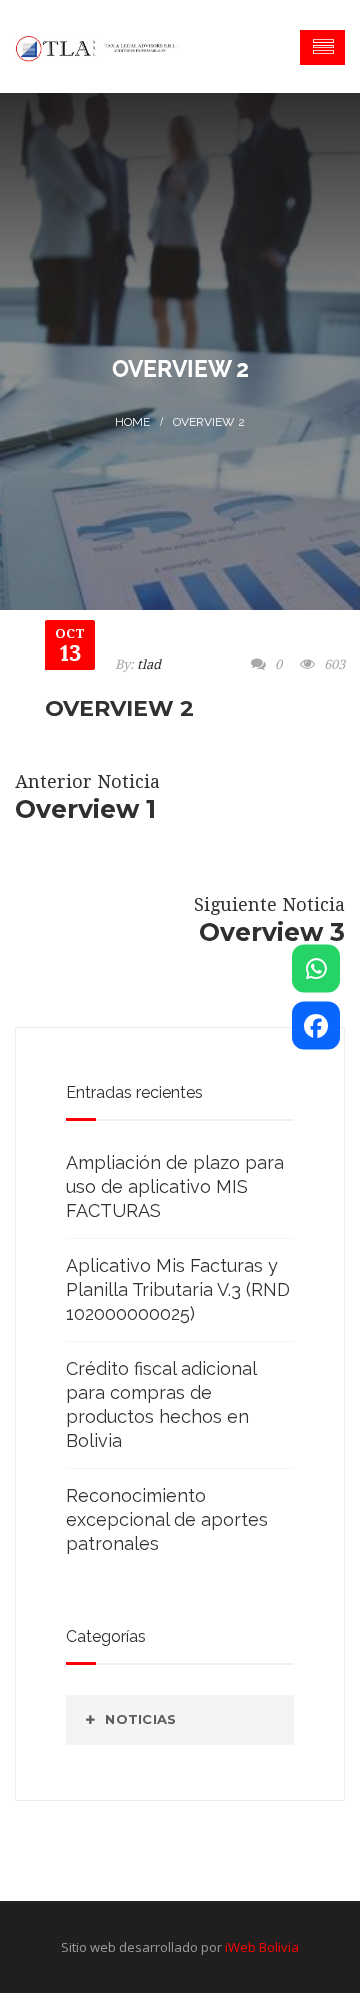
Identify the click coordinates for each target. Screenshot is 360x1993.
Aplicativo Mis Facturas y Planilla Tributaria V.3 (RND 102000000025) (178, 1289)
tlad (149, 664)
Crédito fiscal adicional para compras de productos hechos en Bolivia (161, 1404)
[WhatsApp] (316, 968)
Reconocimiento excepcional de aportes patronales (167, 1519)
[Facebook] (316, 1025)
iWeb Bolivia (262, 1947)
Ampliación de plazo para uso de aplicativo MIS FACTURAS (175, 1186)
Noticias (140, 1719)
